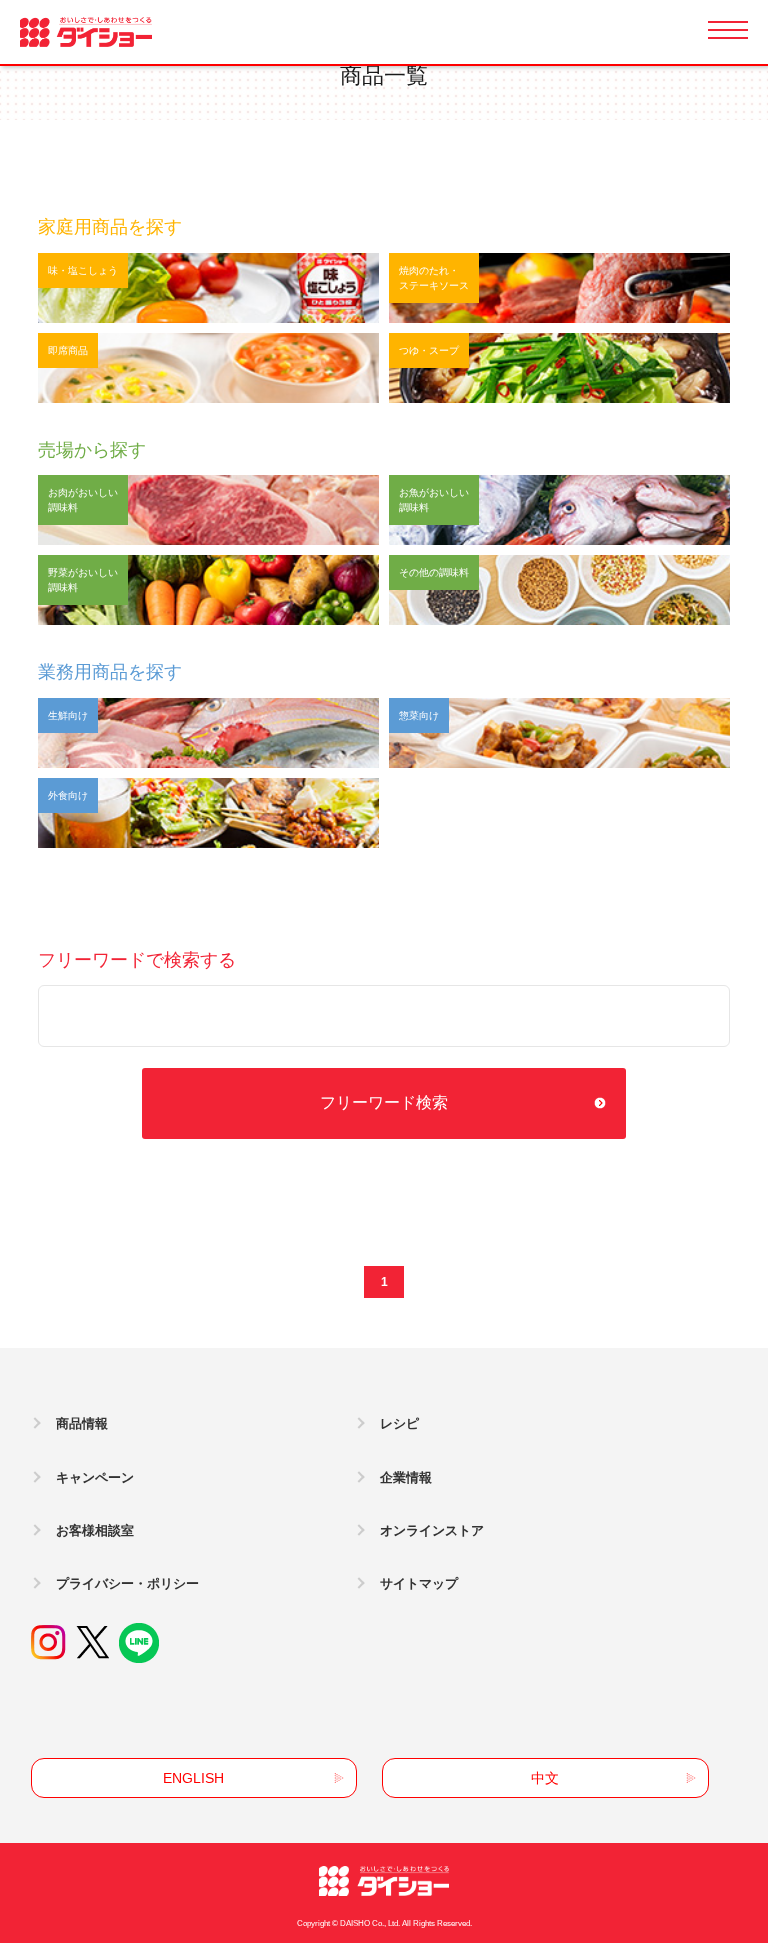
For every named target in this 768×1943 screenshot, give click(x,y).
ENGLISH (193, 1778)
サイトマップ (419, 1583)
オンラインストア (432, 1530)
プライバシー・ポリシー (127, 1583)
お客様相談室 (95, 1530)
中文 (545, 1778)
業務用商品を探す (110, 672)
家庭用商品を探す (110, 227)
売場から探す (92, 450)
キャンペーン (95, 1477)
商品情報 (82, 1423)
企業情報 (406, 1477)
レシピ (399, 1423)
